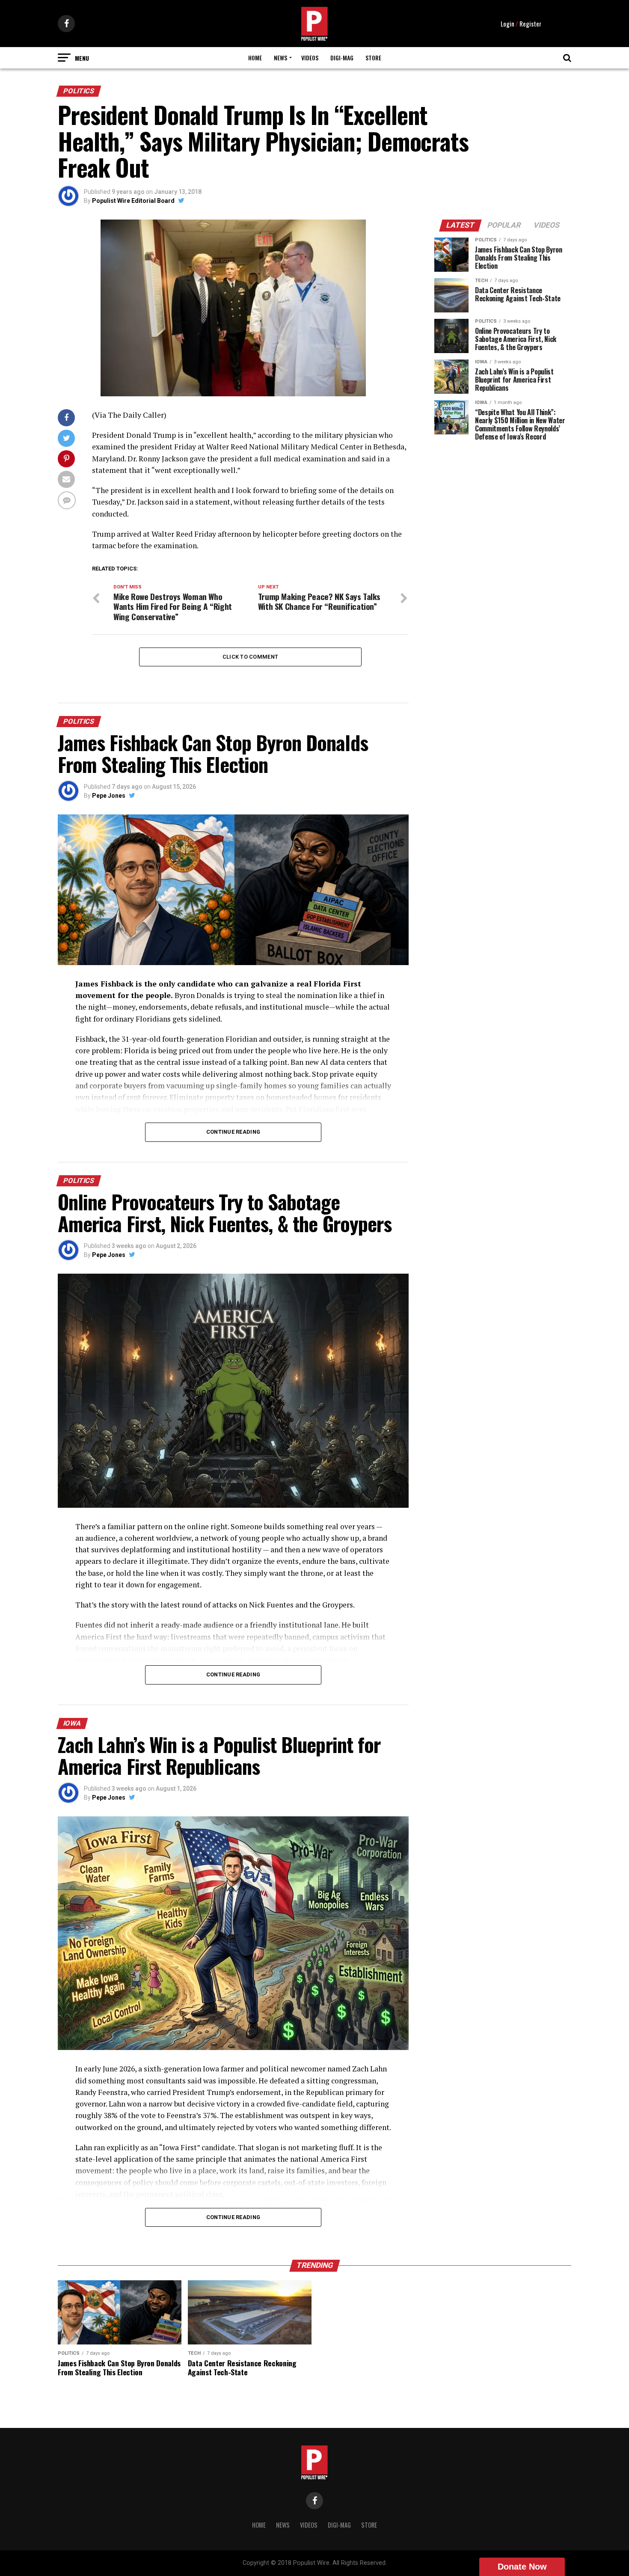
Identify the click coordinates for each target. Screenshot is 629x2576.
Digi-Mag (342, 58)
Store (373, 58)
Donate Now (522, 2567)
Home (255, 58)
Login (507, 24)
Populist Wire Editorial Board (133, 201)
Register (530, 24)
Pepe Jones (109, 796)
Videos (310, 58)
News (280, 58)
